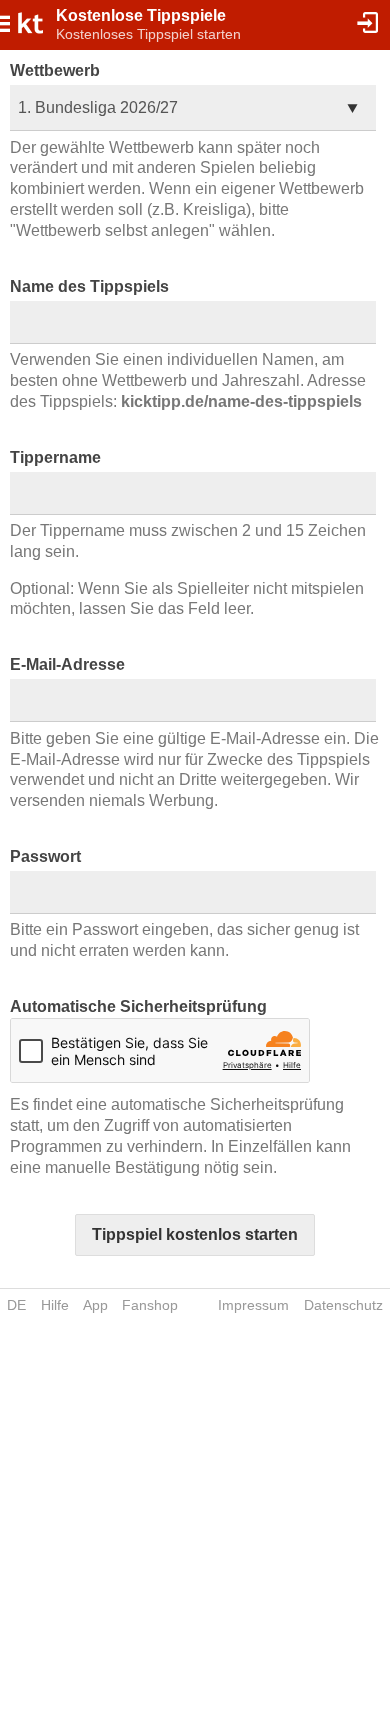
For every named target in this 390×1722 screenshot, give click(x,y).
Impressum (253, 1305)
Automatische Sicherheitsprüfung (138, 1006)
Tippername (55, 457)
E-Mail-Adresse (67, 664)
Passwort (45, 856)
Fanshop (150, 1305)
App (95, 1305)
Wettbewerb (55, 70)
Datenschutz (343, 1305)
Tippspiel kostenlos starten (195, 1234)
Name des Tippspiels (89, 286)
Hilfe (55, 1305)
